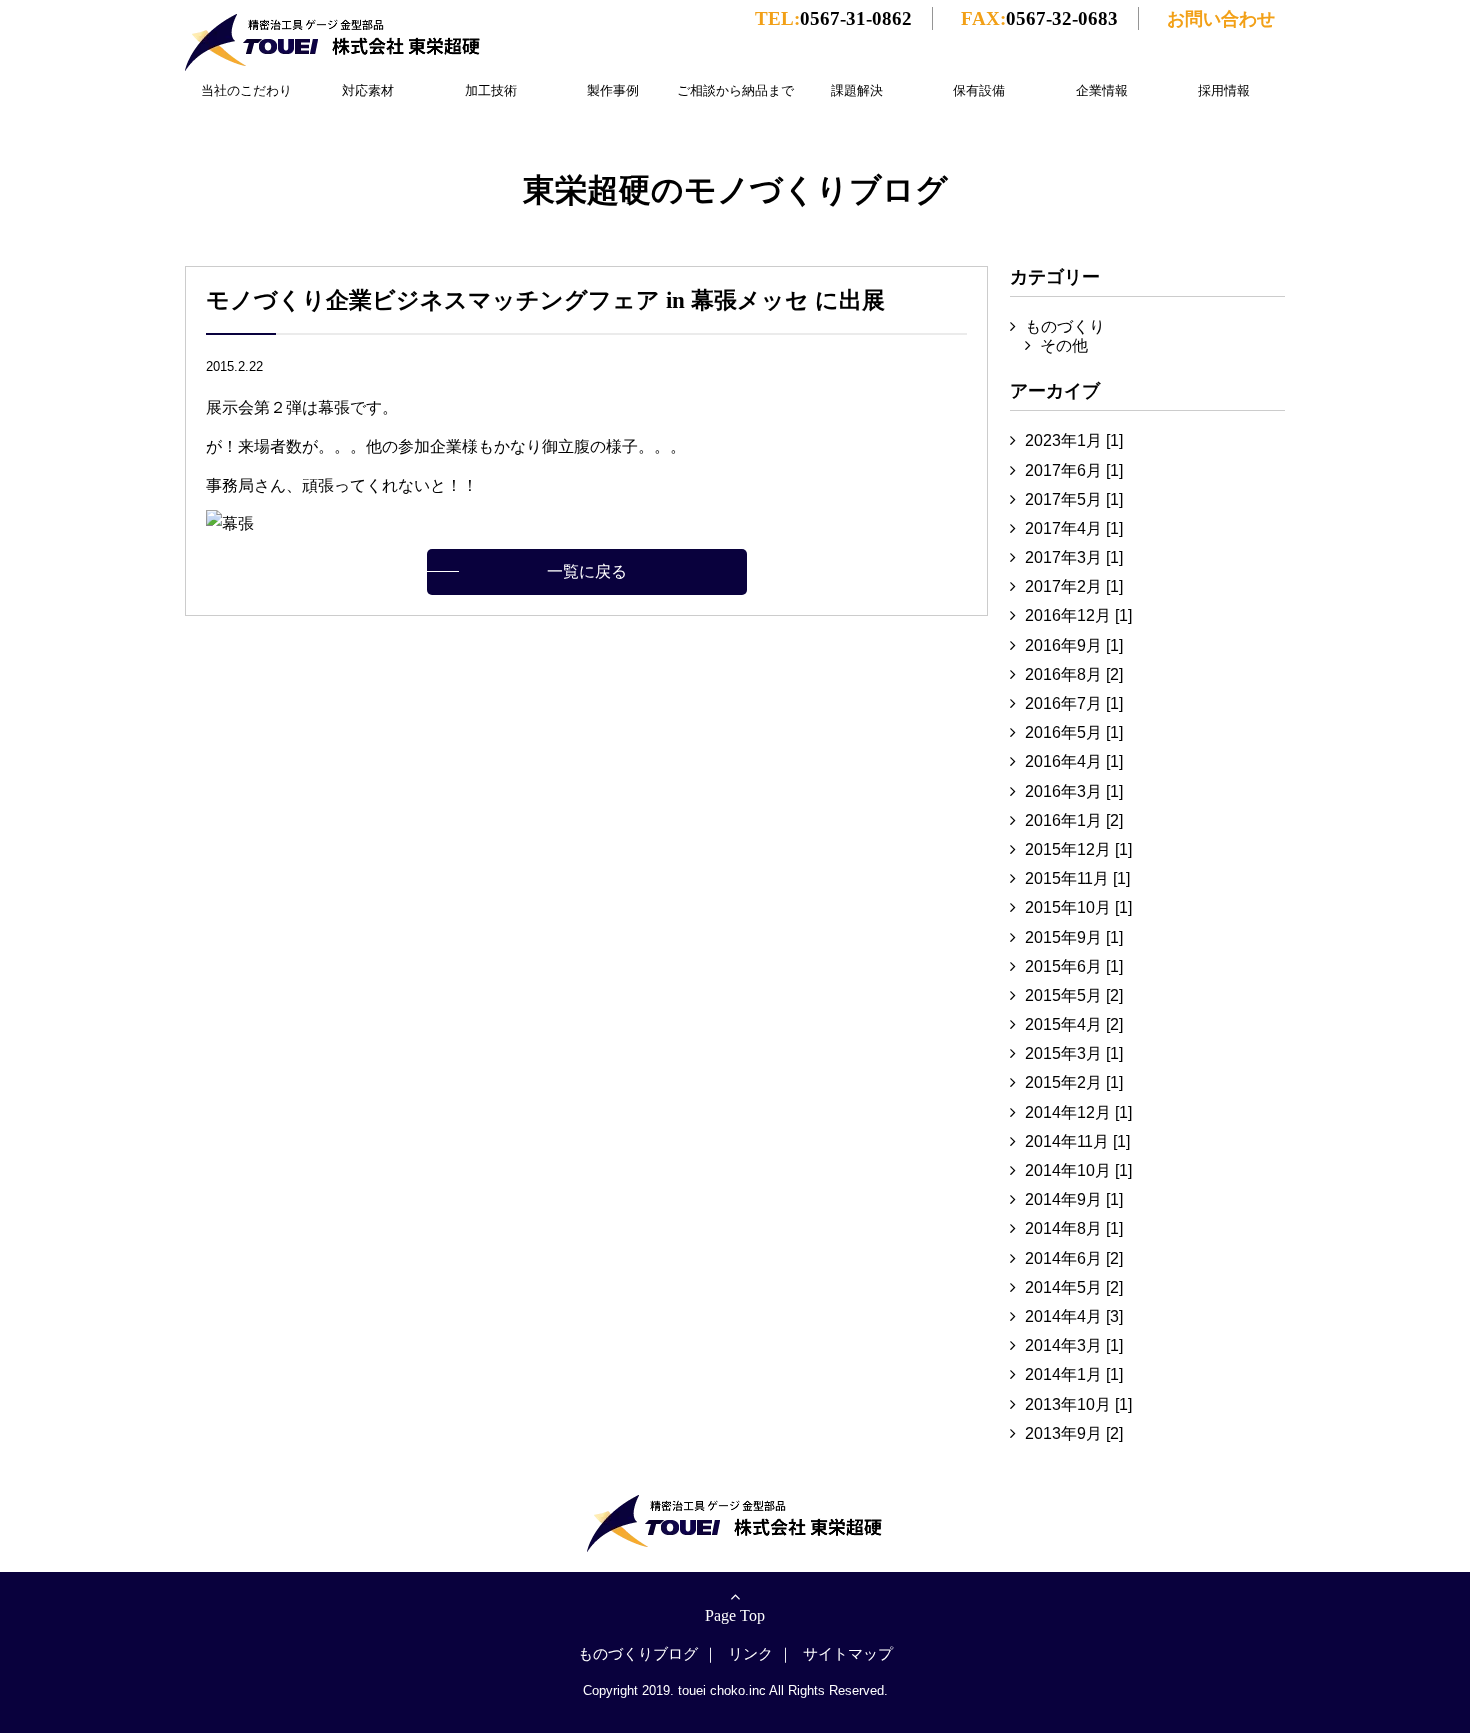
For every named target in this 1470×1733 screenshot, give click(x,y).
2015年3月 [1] (1074, 1053)
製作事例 (613, 90)
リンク (750, 1653)
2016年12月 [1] (1078, 615)
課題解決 (857, 90)
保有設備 (979, 90)
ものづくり (1065, 326)
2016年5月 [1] (1074, 732)
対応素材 (368, 90)
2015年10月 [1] (1078, 907)
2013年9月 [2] (1074, 1433)
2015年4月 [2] (1074, 1024)
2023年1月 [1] (1074, 440)
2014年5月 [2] (1074, 1287)
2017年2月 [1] (1074, 586)
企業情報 (1102, 90)
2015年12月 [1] (1078, 849)
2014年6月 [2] (1074, 1258)
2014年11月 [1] (1077, 1141)
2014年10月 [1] (1078, 1170)
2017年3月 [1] (1074, 557)
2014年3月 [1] (1074, 1345)
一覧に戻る (587, 571)
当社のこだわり (246, 90)
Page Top (735, 1615)
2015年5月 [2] (1074, 995)
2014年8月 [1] (1074, 1228)
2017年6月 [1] (1074, 470)
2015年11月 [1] (1077, 878)
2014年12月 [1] (1078, 1112)
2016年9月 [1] (1074, 645)
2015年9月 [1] (1074, 937)
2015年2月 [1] (1074, 1082)
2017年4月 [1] (1074, 528)
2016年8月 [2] (1074, 674)
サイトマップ (848, 1653)
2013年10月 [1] (1078, 1404)
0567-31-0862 (833, 18)
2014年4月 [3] (1074, 1316)
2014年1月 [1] (1074, 1374)
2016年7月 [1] (1074, 703)
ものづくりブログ (638, 1653)
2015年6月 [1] (1074, 966)
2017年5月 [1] (1074, 499)
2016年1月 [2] (1074, 820)
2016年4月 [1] (1074, 761)
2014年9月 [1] (1074, 1199)
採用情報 (1224, 90)
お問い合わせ (1221, 18)
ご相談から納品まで (735, 90)
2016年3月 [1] (1074, 791)
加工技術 (491, 90)
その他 (1064, 345)
